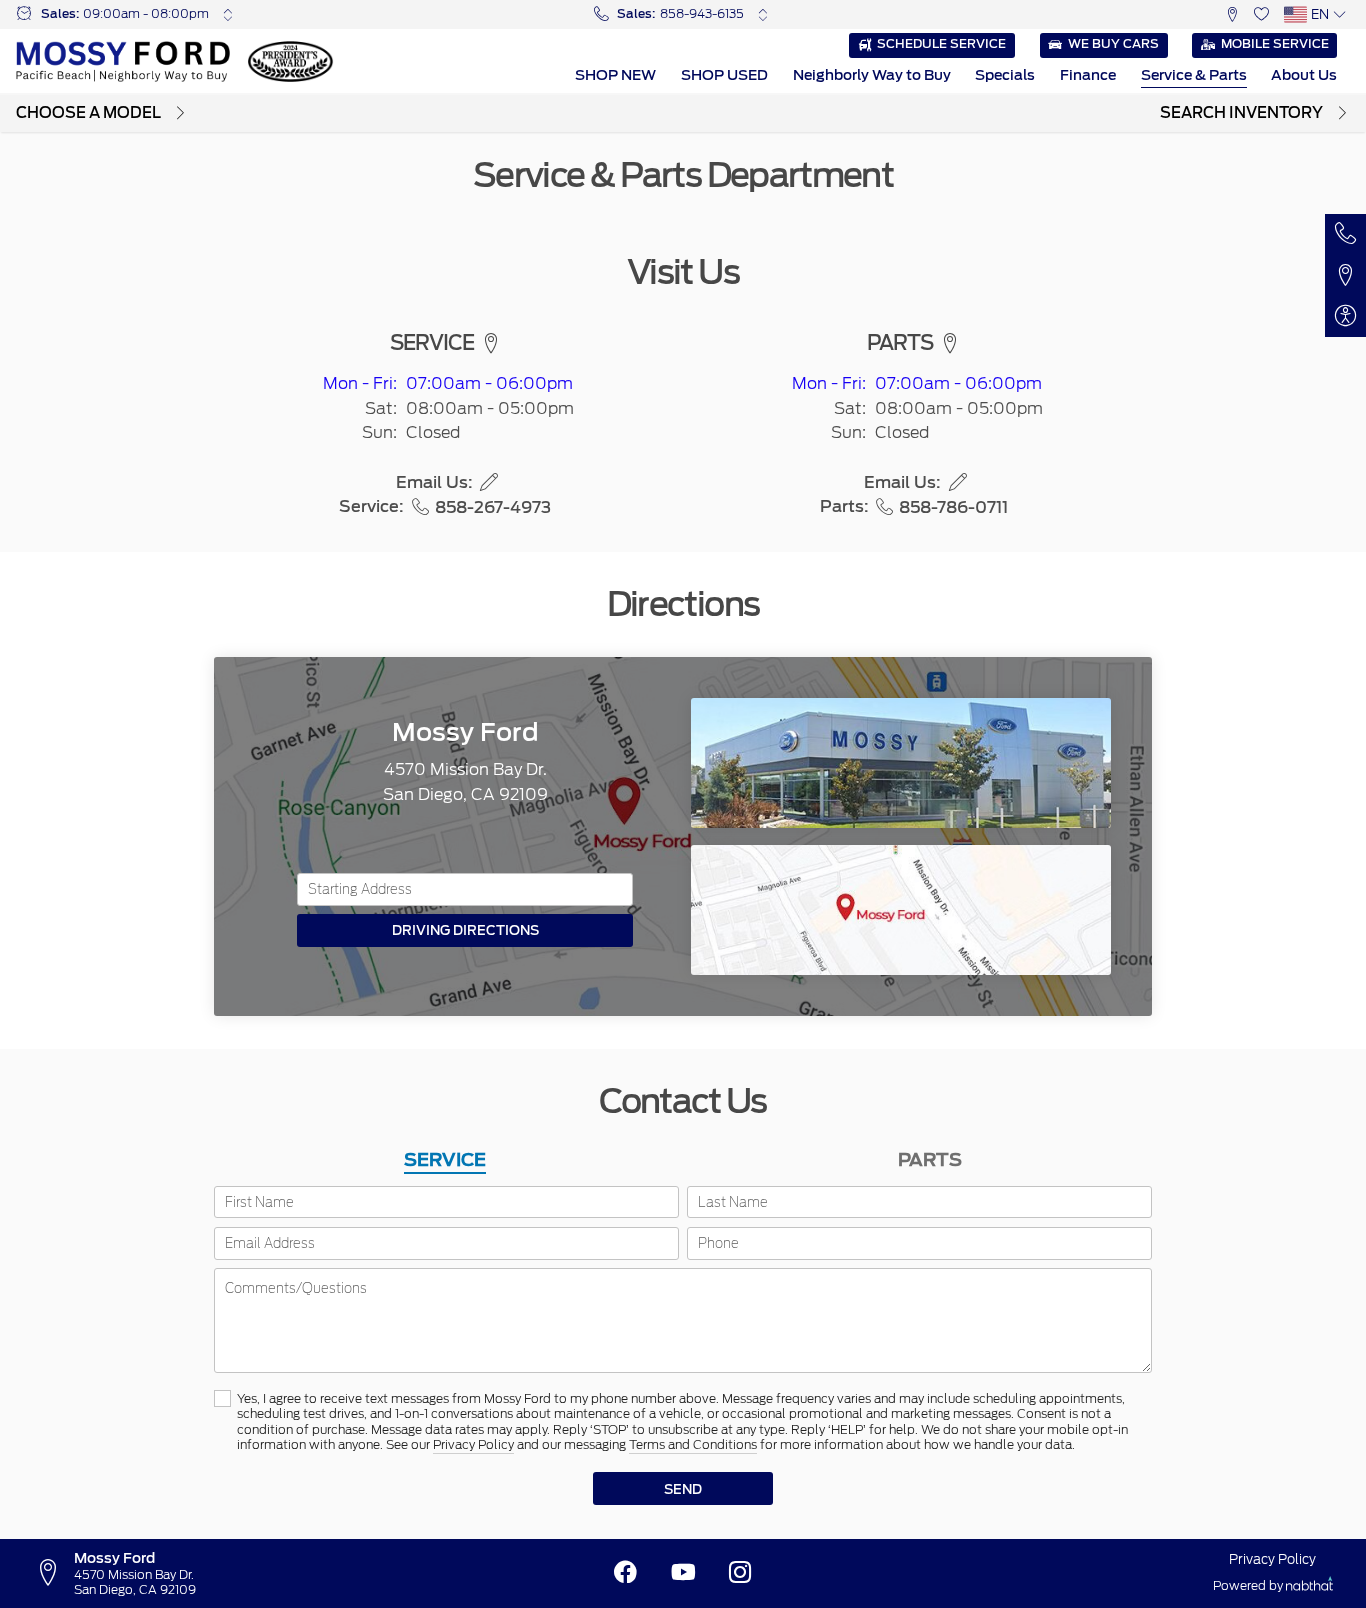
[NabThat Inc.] (1309, 1586)
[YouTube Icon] (683, 1573)
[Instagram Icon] (740, 1573)
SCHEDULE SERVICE (941, 44)
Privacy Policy (473, 1445)
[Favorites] (1261, 14)
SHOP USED (724, 75)
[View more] (227, 14)
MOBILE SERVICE (1275, 44)
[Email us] (489, 482)
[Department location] (491, 344)
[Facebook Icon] (625, 1573)
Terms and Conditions (693, 1445)
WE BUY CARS (1113, 44)
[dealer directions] (53, 1573)
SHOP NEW (615, 75)
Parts (930, 1159)
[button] (1232, 14)
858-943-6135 (702, 14)
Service (445, 1159)
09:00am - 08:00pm (146, 14)
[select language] (1339, 14)
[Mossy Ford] (123, 61)
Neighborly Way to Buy (872, 75)
